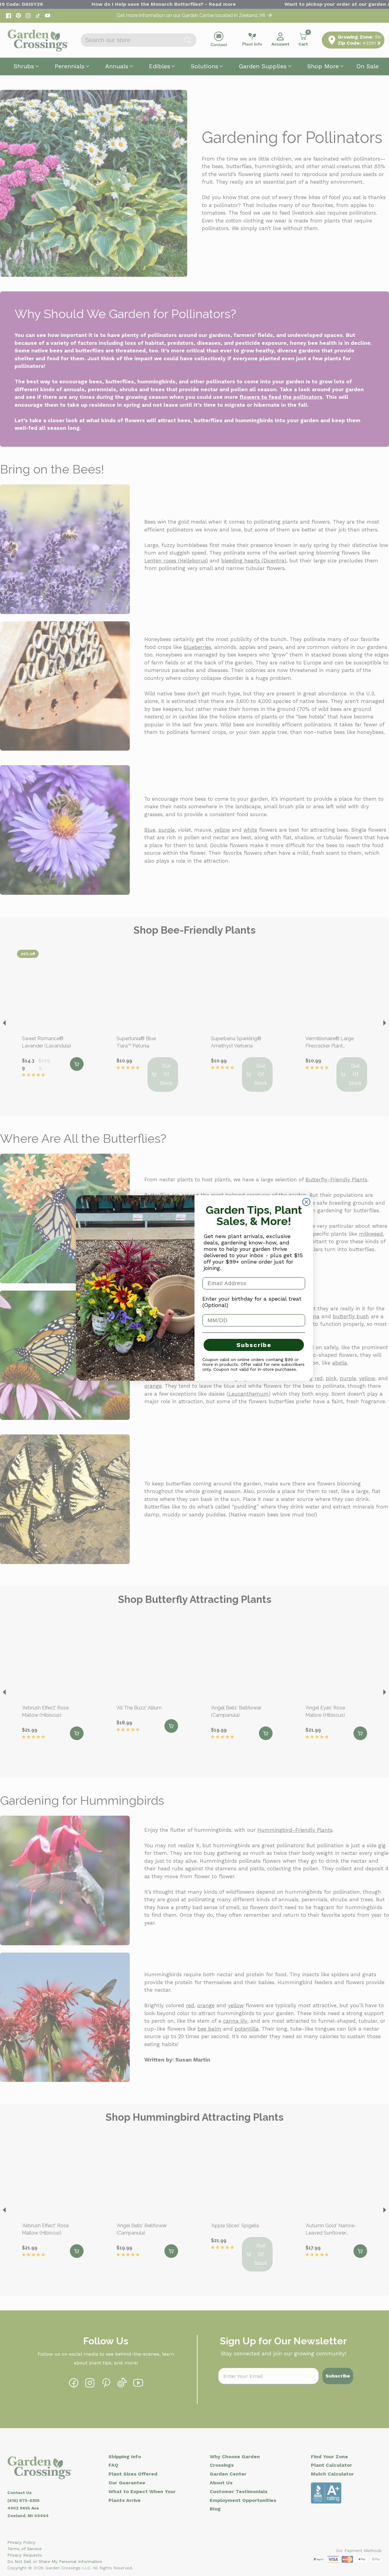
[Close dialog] (306, 1202)
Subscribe (254, 1345)
